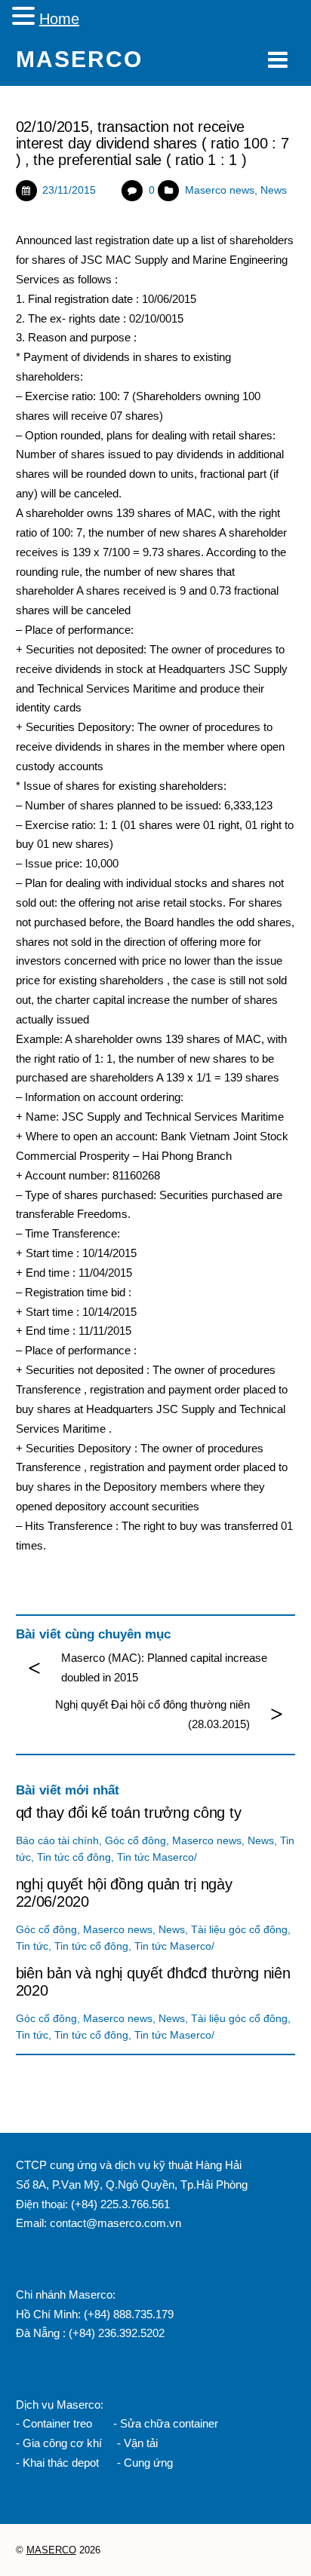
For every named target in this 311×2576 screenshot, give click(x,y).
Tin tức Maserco (155, 1857)
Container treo (57, 2423)
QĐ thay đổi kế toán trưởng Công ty (129, 1813)
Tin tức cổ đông (74, 1857)
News (274, 190)
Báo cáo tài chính (57, 1841)
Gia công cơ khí (64, 2443)
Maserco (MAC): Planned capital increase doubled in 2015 (164, 1667)
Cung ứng (147, 2463)
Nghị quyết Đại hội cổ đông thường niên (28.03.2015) (152, 1714)
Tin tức (32, 1946)
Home (59, 19)
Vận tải (141, 2443)
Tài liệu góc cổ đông (239, 1930)
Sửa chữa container (169, 2423)
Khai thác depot (61, 2463)
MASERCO (51, 2550)
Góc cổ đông (135, 1841)
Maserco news (220, 190)
